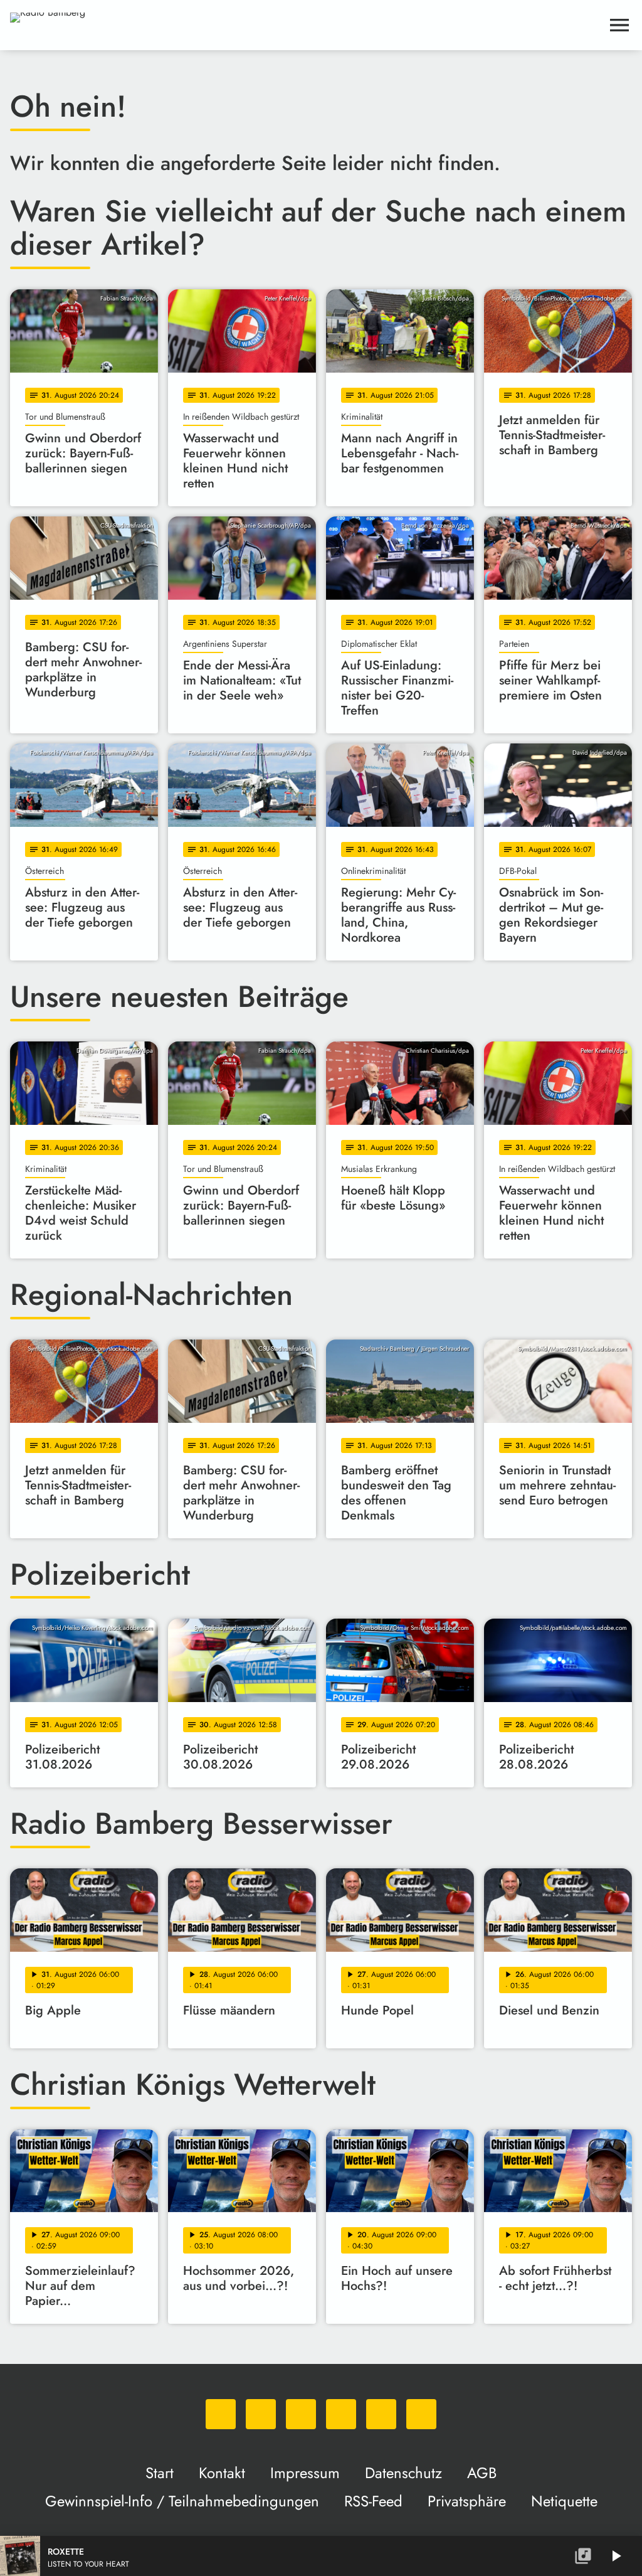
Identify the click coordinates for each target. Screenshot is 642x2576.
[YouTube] (341, 2414)
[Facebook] (261, 2414)
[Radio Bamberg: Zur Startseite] (306, 25)
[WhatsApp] (221, 2414)
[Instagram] (301, 2414)
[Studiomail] (381, 2414)
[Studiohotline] (421, 2414)
